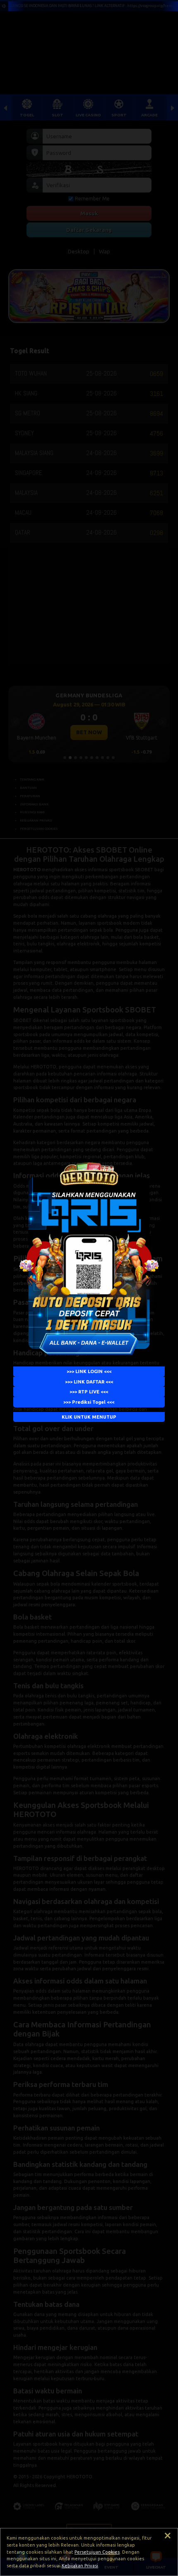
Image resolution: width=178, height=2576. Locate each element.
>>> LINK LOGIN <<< (89, 1371)
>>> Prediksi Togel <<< (89, 1402)
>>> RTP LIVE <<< (89, 1392)
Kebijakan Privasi (80, 2566)
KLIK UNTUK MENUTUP (89, 1417)
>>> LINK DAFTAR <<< (89, 1381)
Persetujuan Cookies (97, 2552)
